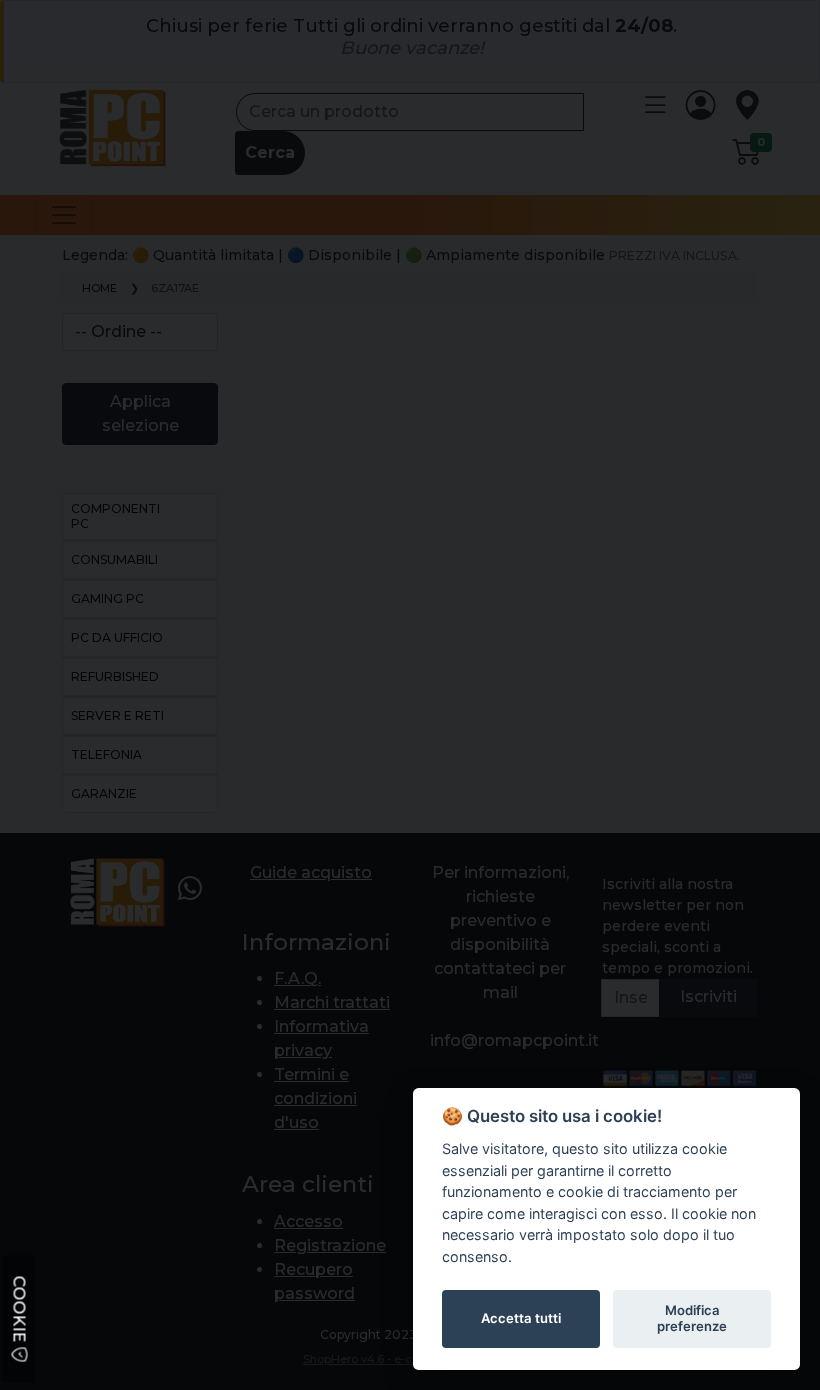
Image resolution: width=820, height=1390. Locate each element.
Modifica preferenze (692, 1318)
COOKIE (19, 1311)
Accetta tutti (521, 1318)
